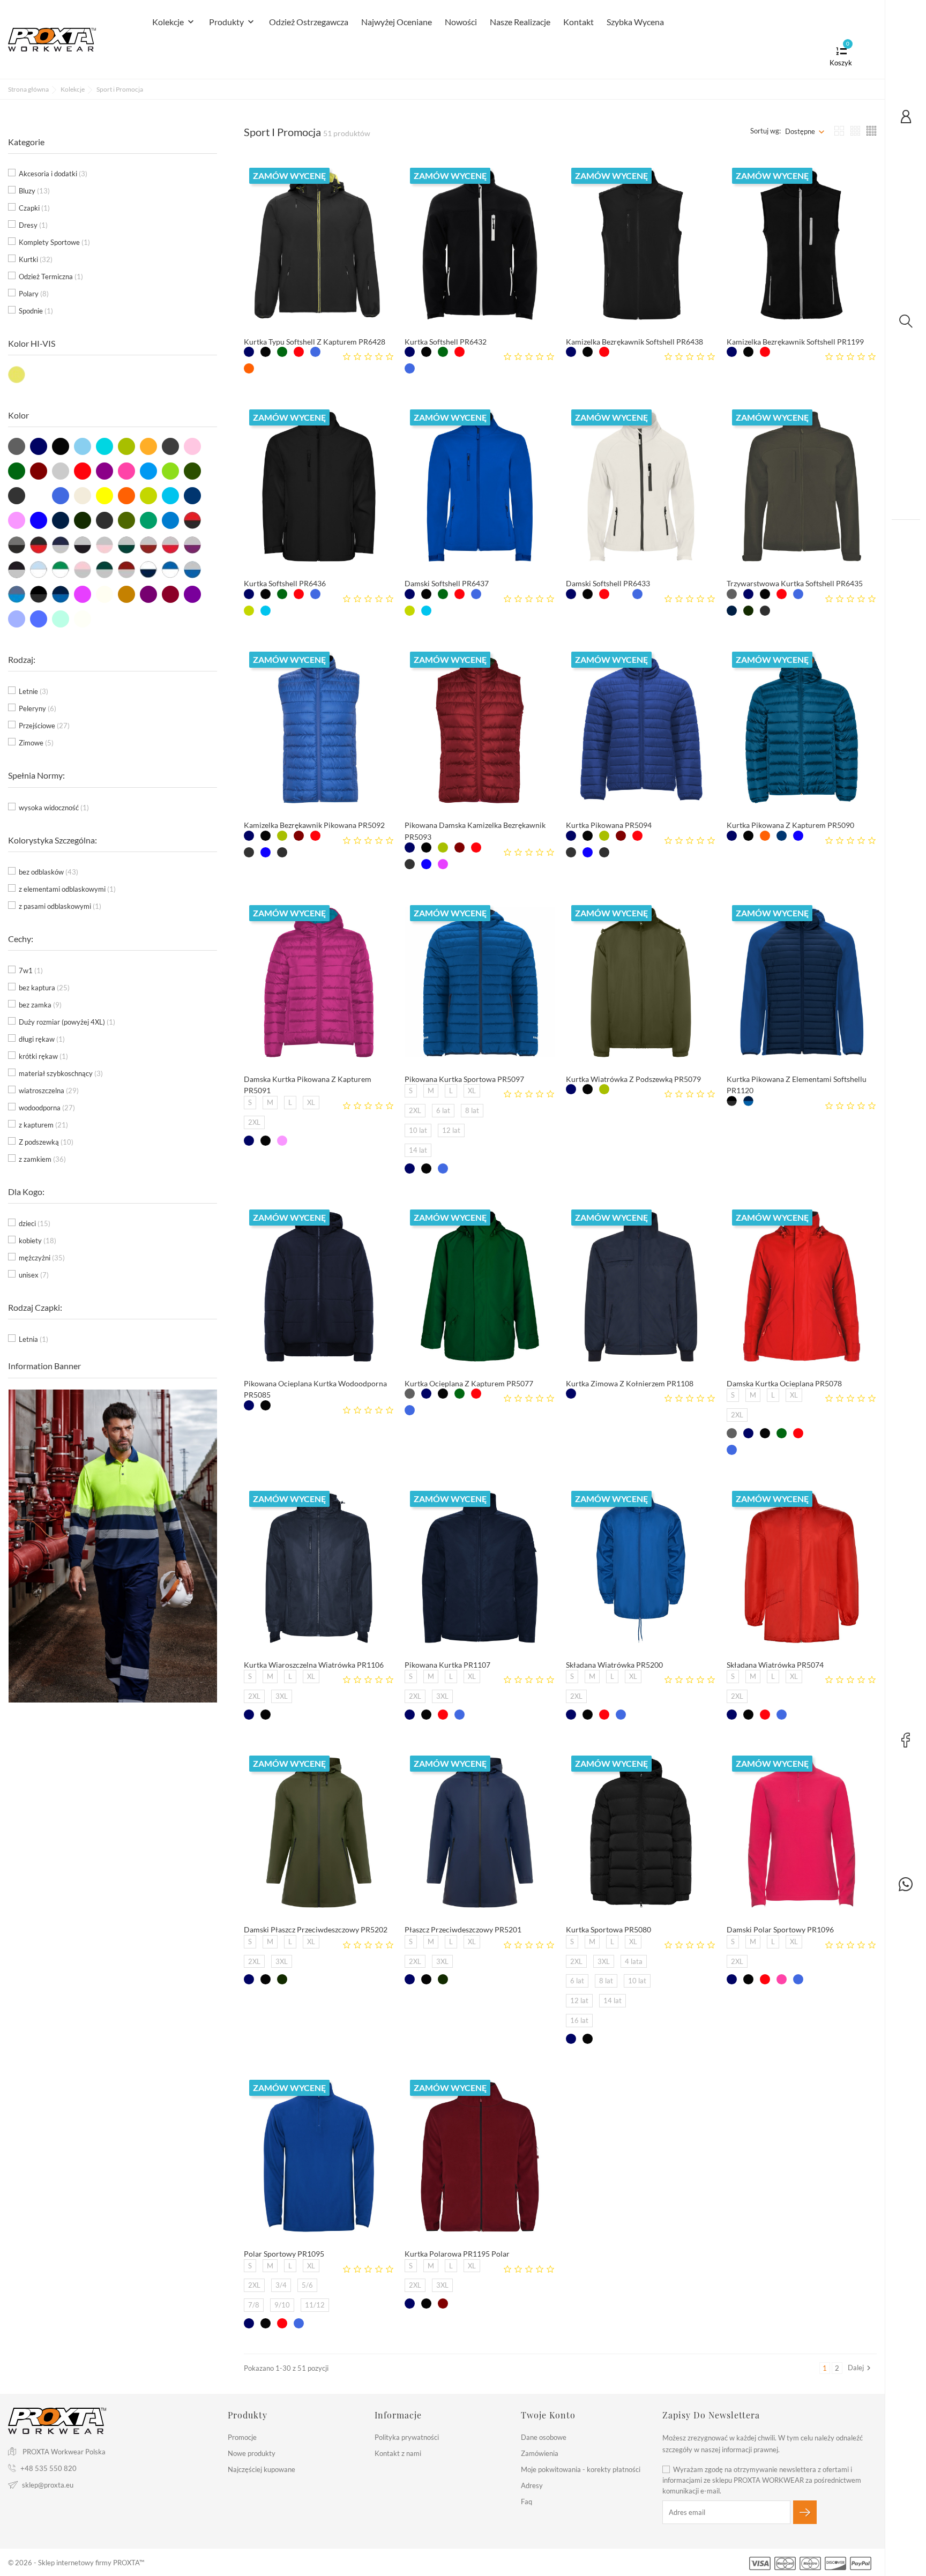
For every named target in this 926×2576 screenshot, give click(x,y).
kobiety (38, 1241)
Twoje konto (548, 2415)
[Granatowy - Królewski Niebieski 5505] (748, 1101)
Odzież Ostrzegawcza (309, 22)
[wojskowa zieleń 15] (282, 836)
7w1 (31, 970)
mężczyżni (42, 1258)
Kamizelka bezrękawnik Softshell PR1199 (795, 342)
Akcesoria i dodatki (53, 174)
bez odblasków (48, 872)
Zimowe (36, 743)
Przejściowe (44, 726)
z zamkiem (42, 1159)
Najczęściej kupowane (262, 2469)
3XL (282, 1696)
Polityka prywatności (407, 2437)
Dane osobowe (544, 2437)
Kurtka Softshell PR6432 (446, 342)
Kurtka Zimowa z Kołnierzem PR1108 (630, 1383)
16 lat (579, 2020)
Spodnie (36, 311)
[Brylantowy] (266, 611)
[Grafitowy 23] (732, 594)
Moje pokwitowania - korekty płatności (581, 2469)
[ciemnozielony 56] (282, 352)
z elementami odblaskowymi (67, 889)
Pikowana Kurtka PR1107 (447, 1665)
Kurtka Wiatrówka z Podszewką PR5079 (633, 1079)
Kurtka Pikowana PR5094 (609, 825)
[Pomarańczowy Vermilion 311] (249, 368)
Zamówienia (540, 2453)
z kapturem (43, 1125)
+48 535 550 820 (48, 2468)
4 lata (634, 1961)
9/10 (282, 2305)
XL (311, 1102)
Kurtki (36, 259)
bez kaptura (44, 988)
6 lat (443, 1110)
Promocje (242, 2437)
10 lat (418, 1130)
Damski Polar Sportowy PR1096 (780, 1929)
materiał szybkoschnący (61, 1073)
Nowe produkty (252, 2453)
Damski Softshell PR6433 (608, 583)
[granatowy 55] (249, 352)
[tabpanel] (113, 1546)
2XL (254, 1122)
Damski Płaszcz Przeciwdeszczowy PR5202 (316, 1929)
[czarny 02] (266, 352)
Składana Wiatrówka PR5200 (614, 1665)
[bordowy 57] (299, 836)
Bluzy (34, 191)
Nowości (461, 22)
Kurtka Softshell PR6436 (285, 583)
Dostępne (800, 131)
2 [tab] (210, 1554)
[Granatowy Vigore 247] (732, 611)
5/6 (307, 2285)
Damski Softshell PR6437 (447, 583)
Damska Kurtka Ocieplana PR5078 (784, 1383)
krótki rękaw (43, 1056)
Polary (34, 294)
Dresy (33, 225)
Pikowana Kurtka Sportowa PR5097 (464, 1079)
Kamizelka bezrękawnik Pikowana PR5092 (314, 825)
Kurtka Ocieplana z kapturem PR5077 (469, 1383)
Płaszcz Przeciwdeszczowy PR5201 (463, 1929)
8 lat (472, 1110)
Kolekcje (174, 22)
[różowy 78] (782, 1979)
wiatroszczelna (49, 1091)
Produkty (233, 22)
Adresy (532, 2485)
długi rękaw (42, 1039)
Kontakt (578, 22)
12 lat (451, 1130)
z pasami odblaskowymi (60, 906)
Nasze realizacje (520, 22)
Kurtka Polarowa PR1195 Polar (457, 2254)
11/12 (315, 2305)
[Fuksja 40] (443, 864)
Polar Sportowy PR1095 (284, 2254)
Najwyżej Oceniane (397, 22)
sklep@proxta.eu (48, 2485)
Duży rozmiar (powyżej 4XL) (67, 1022)
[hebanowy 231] (249, 852)
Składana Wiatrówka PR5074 (775, 1665)
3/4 (281, 2285)
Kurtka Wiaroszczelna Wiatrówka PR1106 (314, 1665)
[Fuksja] (282, 1141)
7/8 (254, 2305)
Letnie (33, 691)
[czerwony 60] (299, 352)
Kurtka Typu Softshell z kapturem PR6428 (315, 342)
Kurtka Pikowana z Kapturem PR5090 (790, 825)
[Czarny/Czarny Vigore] (732, 1101)
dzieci (35, 1223)
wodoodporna (47, 1108)
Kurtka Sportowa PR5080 (608, 1929)
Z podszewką (46, 1142)
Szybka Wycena (635, 22)
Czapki (34, 208)
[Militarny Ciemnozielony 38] (748, 611)
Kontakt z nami (398, 2453)
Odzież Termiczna (51, 277)
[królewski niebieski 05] (315, 352)
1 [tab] (210, 1534)
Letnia (33, 1339)
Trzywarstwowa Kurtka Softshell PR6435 (795, 583)
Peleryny (38, 708)
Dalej (861, 2368)
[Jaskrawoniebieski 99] (266, 852)
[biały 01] (476, 352)
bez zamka (40, 1005)
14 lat (418, 1150)
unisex (34, 1275)
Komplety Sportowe (54, 242)
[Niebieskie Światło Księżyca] (782, 836)
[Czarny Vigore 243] (765, 611)
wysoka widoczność (54, 808)
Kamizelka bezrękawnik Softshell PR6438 (634, 342)
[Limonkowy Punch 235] (249, 611)
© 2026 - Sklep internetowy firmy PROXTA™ (76, 2563)
